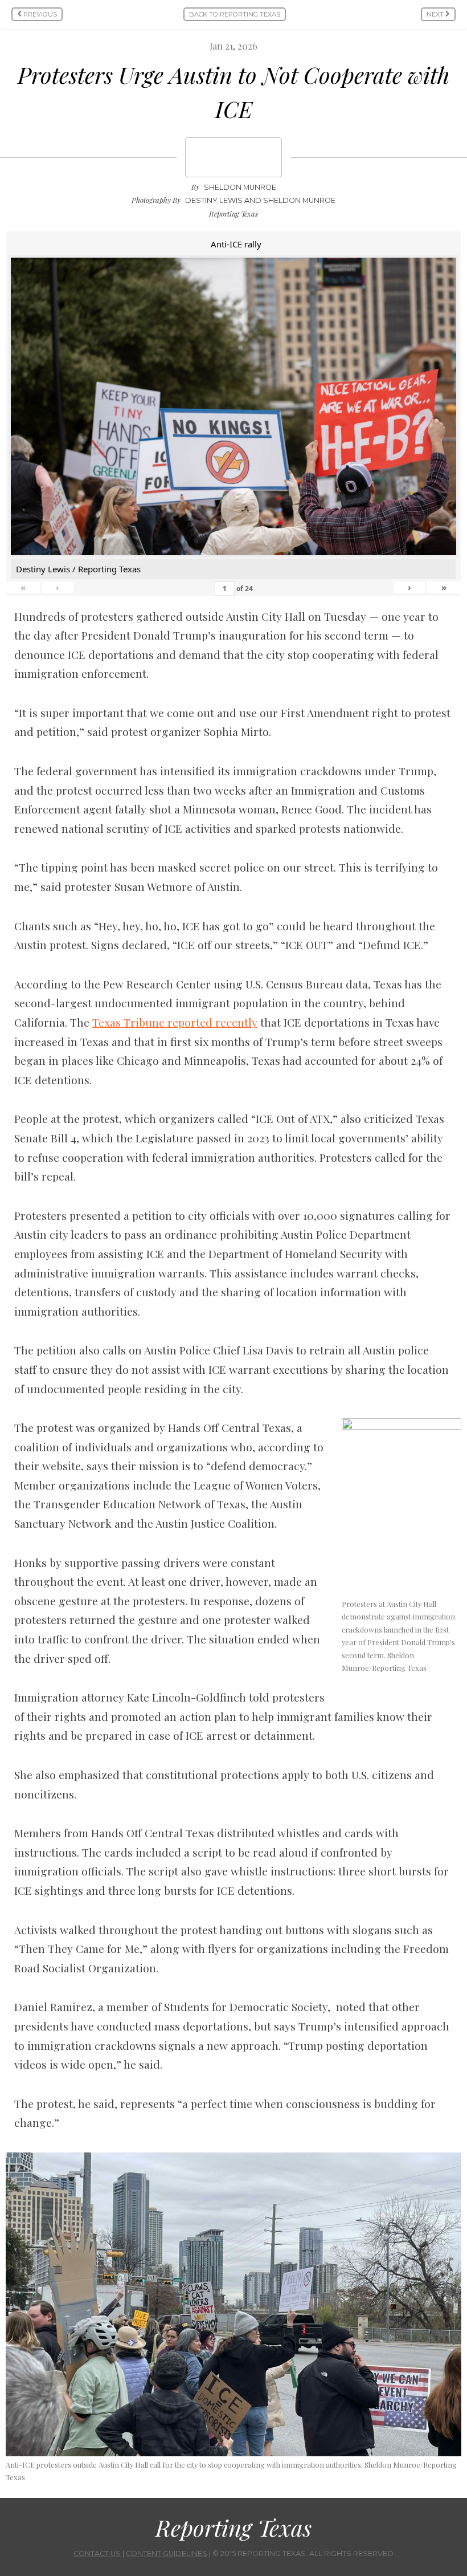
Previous (39, 14)
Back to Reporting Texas (235, 14)
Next (436, 14)
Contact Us (97, 2553)
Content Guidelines (167, 2553)
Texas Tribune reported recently (175, 1022)
